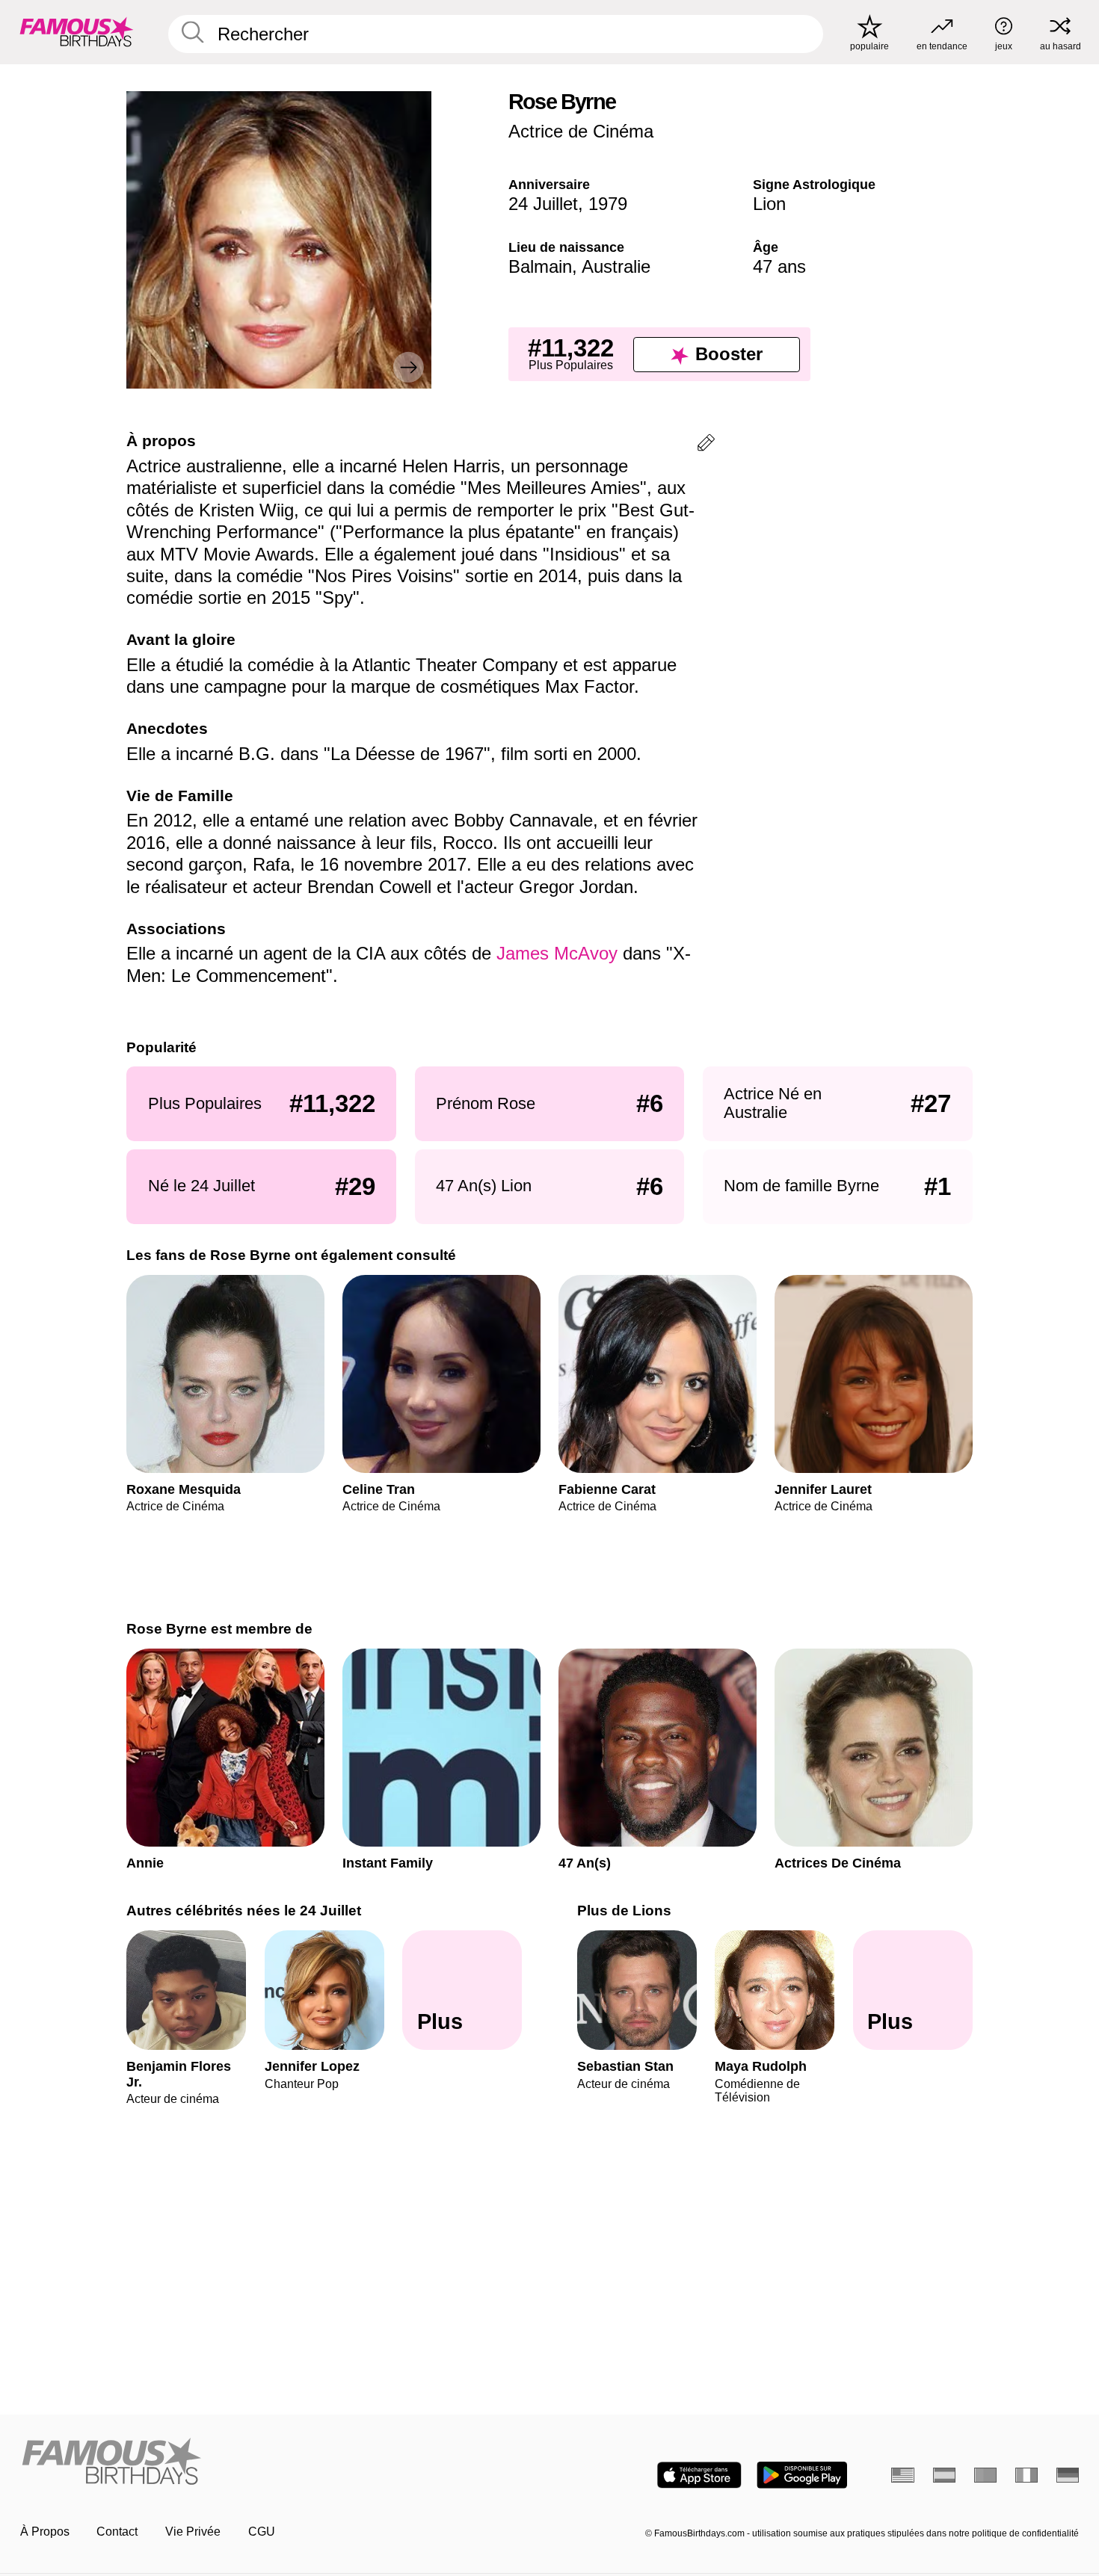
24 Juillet (543, 204)
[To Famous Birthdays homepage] (77, 32)
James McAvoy (557, 953)
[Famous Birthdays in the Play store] (802, 2475)
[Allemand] (1068, 2475)
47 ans (779, 266)
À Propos (45, 2532)
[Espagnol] (945, 2475)
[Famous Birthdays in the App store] (699, 2475)
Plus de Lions (624, 1911)
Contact (117, 2532)
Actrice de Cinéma (581, 131)
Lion (769, 204)
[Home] (280, 2462)
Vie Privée (193, 2532)
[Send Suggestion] (706, 445)
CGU (262, 2532)
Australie (616, 266)
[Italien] (1027, 2475)
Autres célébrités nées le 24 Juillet (244, 1911)
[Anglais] (903, 2475)
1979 (608, 204)
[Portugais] (986, 2475)
